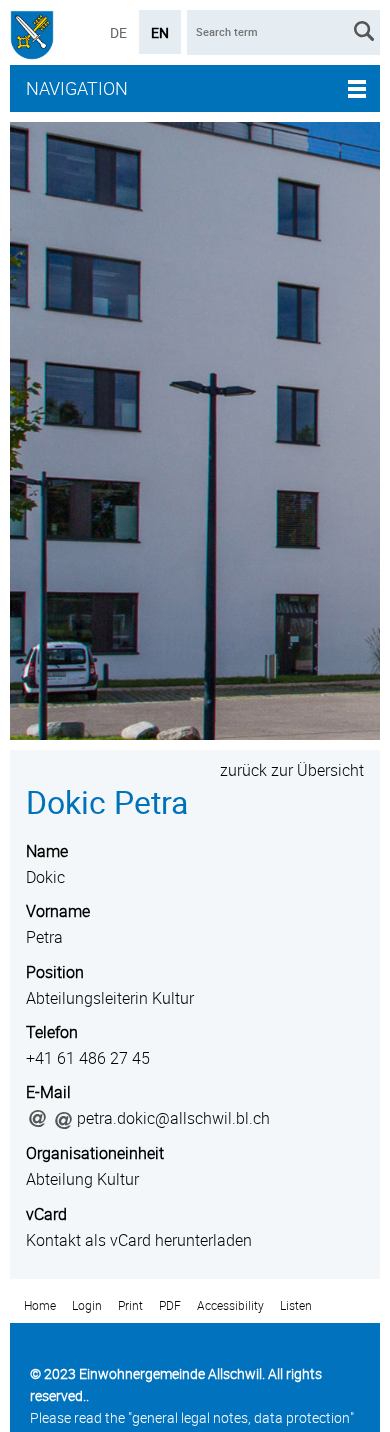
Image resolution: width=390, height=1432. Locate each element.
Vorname (58, 911)
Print (130, 1305)
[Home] (32, 37)
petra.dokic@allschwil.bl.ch (173, 1118)
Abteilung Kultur (82, 1179)
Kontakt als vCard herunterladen (139, 1240)
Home (40, 1305)
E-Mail (48, 1092)
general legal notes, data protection (241, 1417)
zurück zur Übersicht (292, 770)
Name (47, 851)
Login (87, 1305)
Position (55, 972)
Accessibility (230, 1305)
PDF (170, 1305)
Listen (296, 1305)
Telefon (52, 1032)
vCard (46, 1214)
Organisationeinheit (95, 1153)
